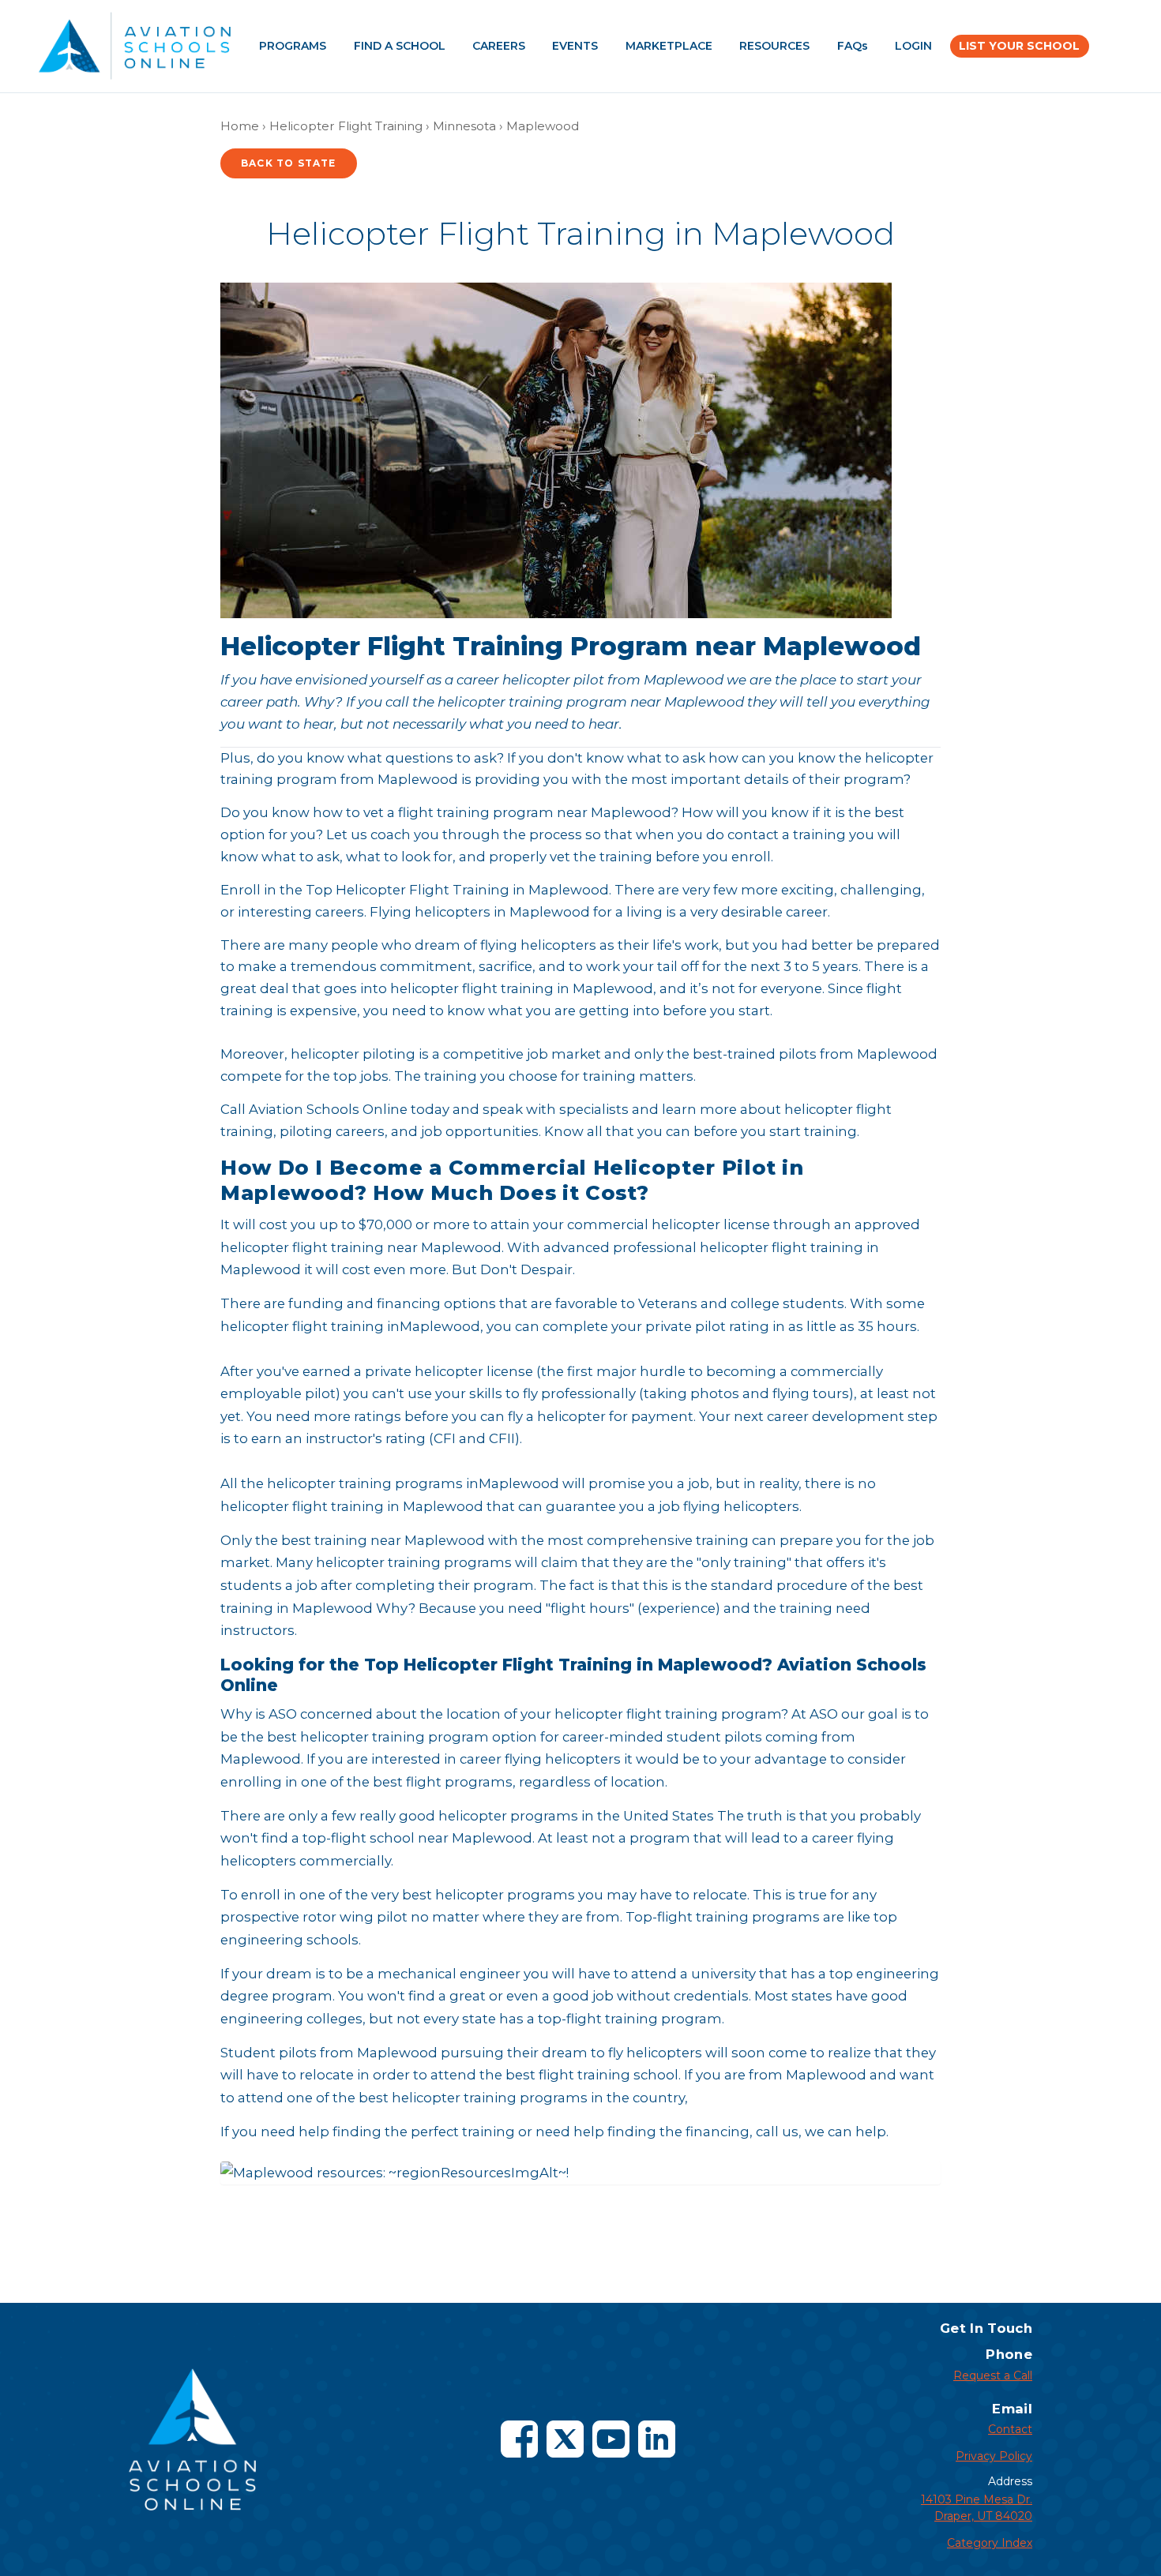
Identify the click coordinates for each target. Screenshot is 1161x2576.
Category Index (990, 2543)
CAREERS (499, 46)
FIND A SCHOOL (400, 46)
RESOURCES (774, 46)
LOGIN (913, 46)
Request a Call (993, 2375)
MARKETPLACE (669, 46)
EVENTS (575, 46)
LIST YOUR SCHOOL (1019, 46)
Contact (1010, 2429)
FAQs (853, 46)
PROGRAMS (293, 46)
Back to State (289, 163)
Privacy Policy (994, 2456)
